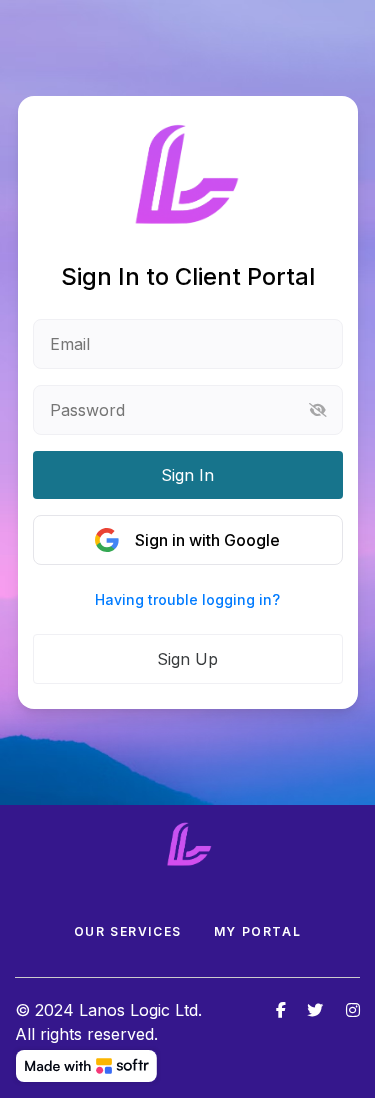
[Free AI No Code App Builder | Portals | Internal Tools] (86, 1066)
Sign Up (187, 659)
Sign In (187, 475)
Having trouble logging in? (187, 599)
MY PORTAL (257, 931)
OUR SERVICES (128, 931)
